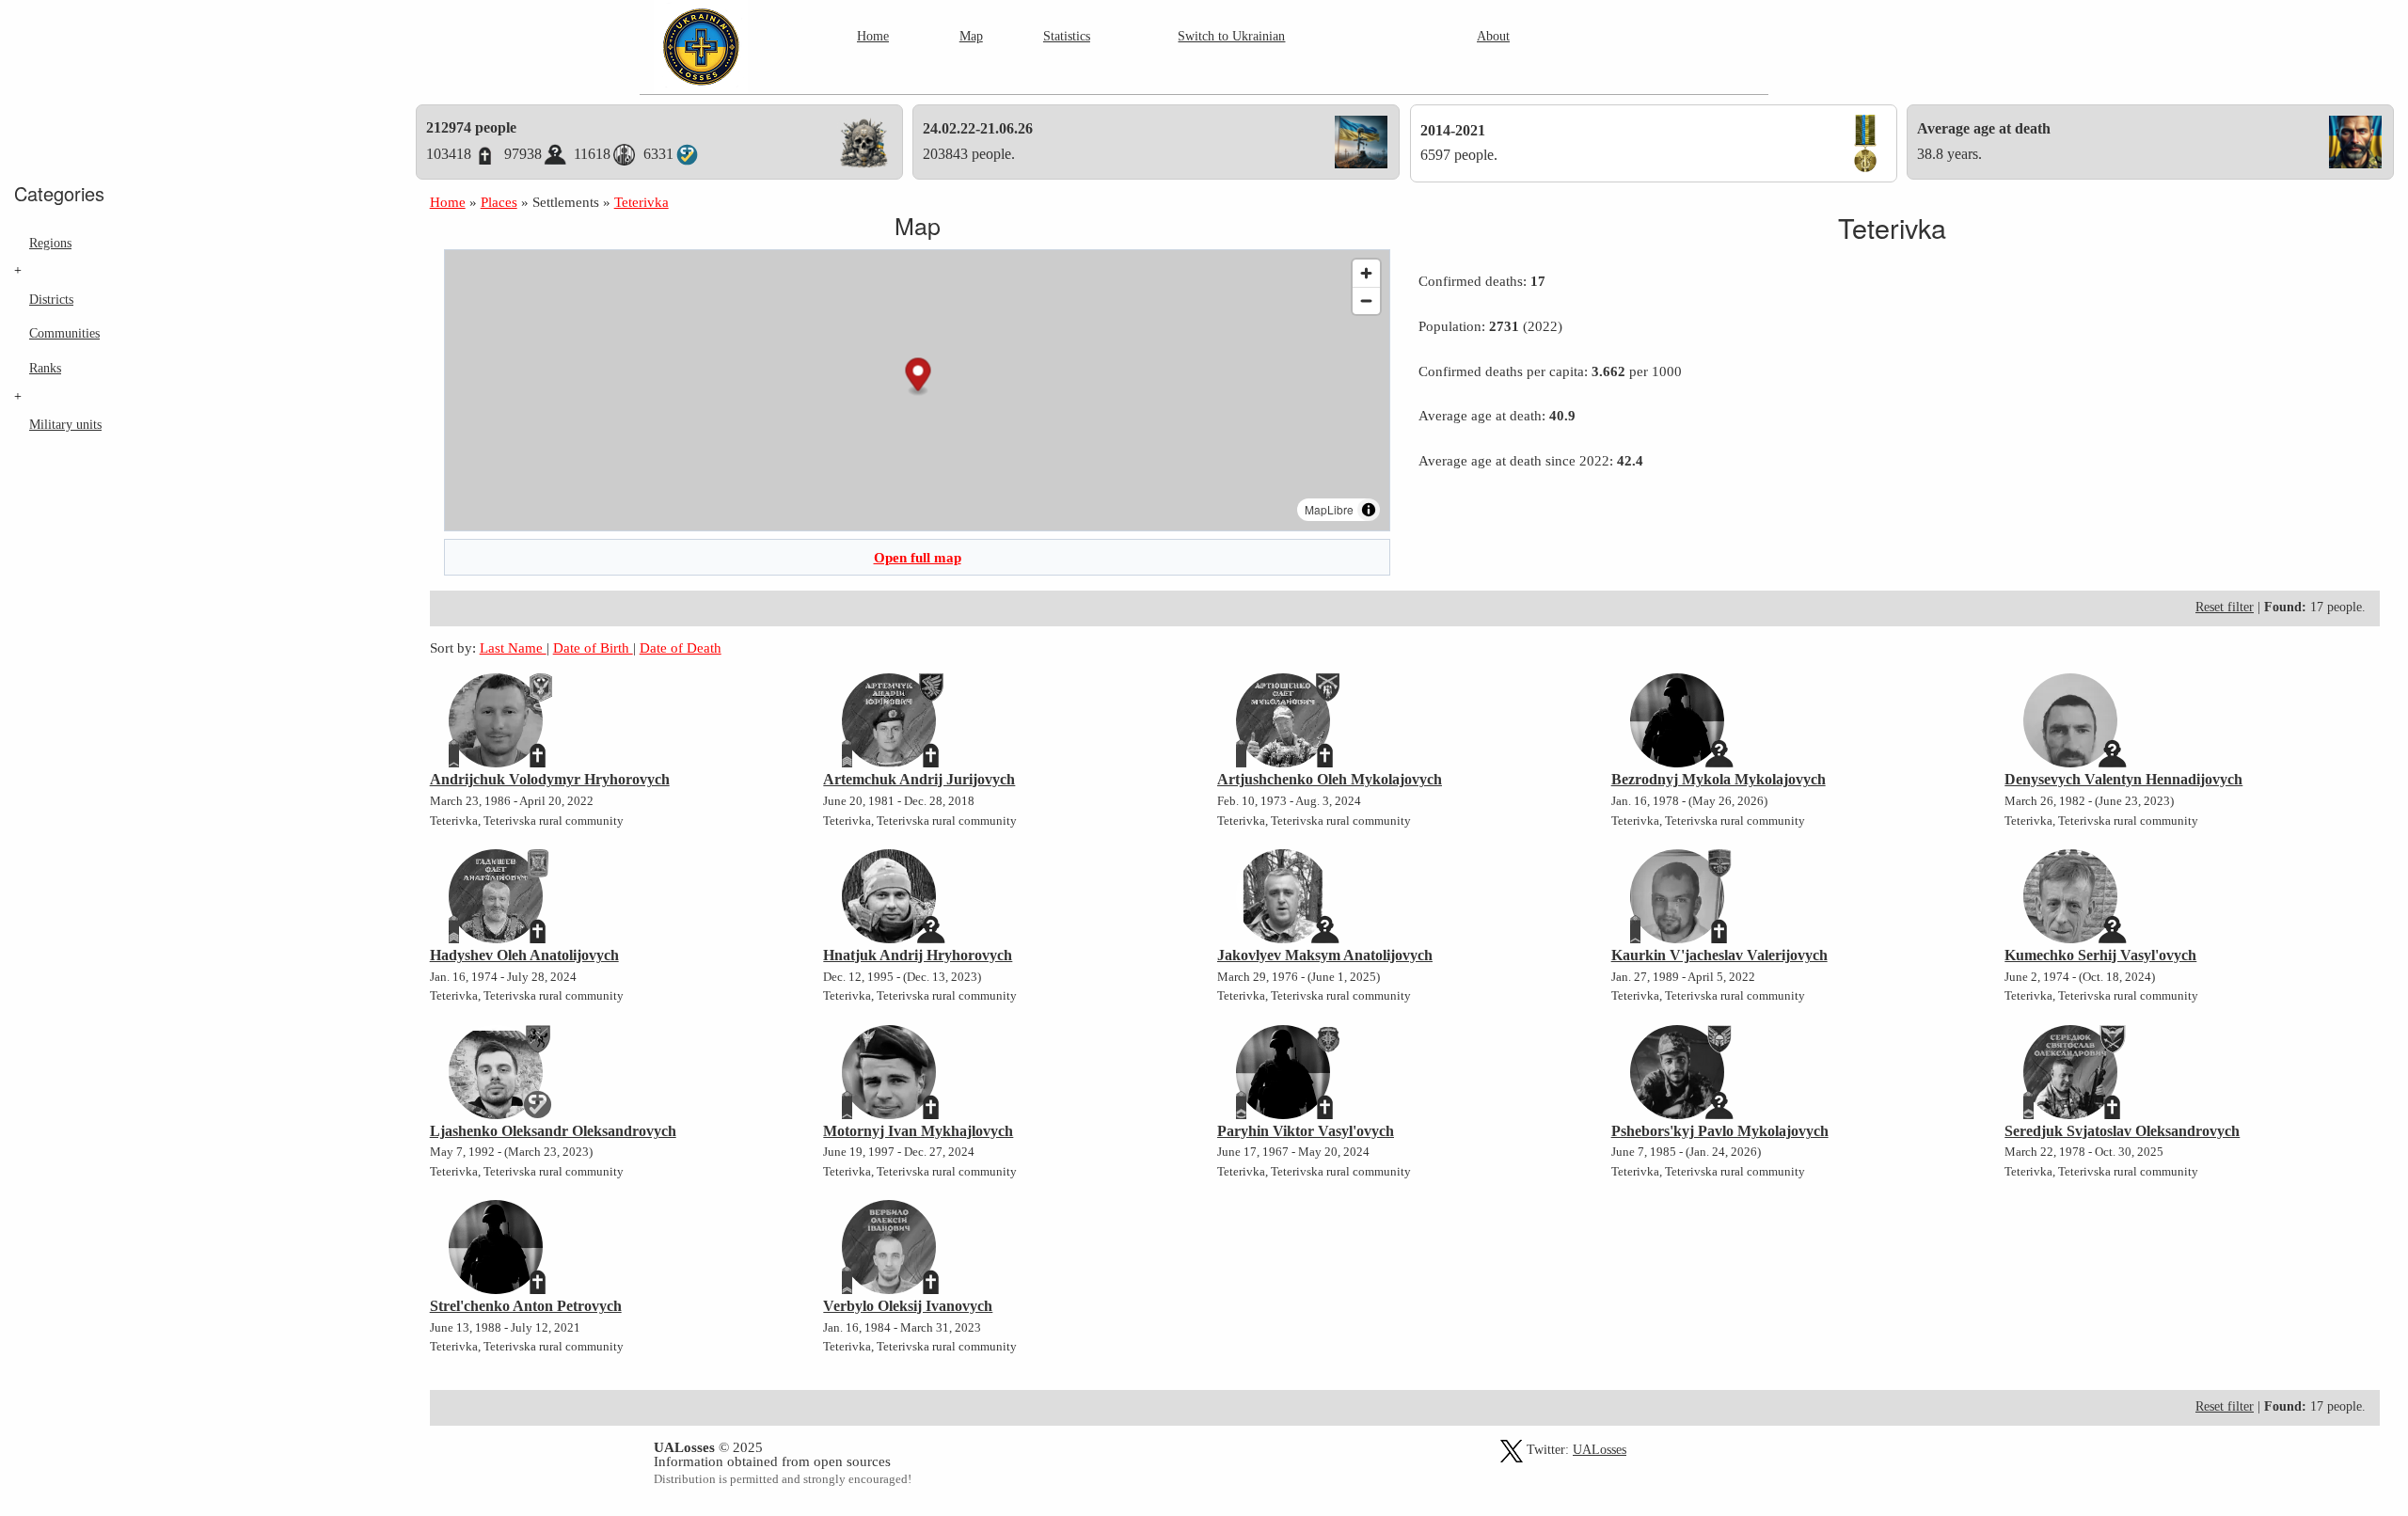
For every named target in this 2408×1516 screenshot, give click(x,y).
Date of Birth (593, 647)
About (1493, 36)
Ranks (45, 368)
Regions (50, 243)
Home (873, 36)
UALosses (1600, 1450)
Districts (51, 299)
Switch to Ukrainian (1231, 36)
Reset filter (2225, 607)
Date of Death (681, 647)
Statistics (1067, 36)
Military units (65, 424)
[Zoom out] (1366, 300)
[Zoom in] (1366, 273)
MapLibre (1329, 509)
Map (971, 36)
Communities (64, 333)
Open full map (918, 557)
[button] (918, 377)
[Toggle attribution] (1369, 510)
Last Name (513, 647)
